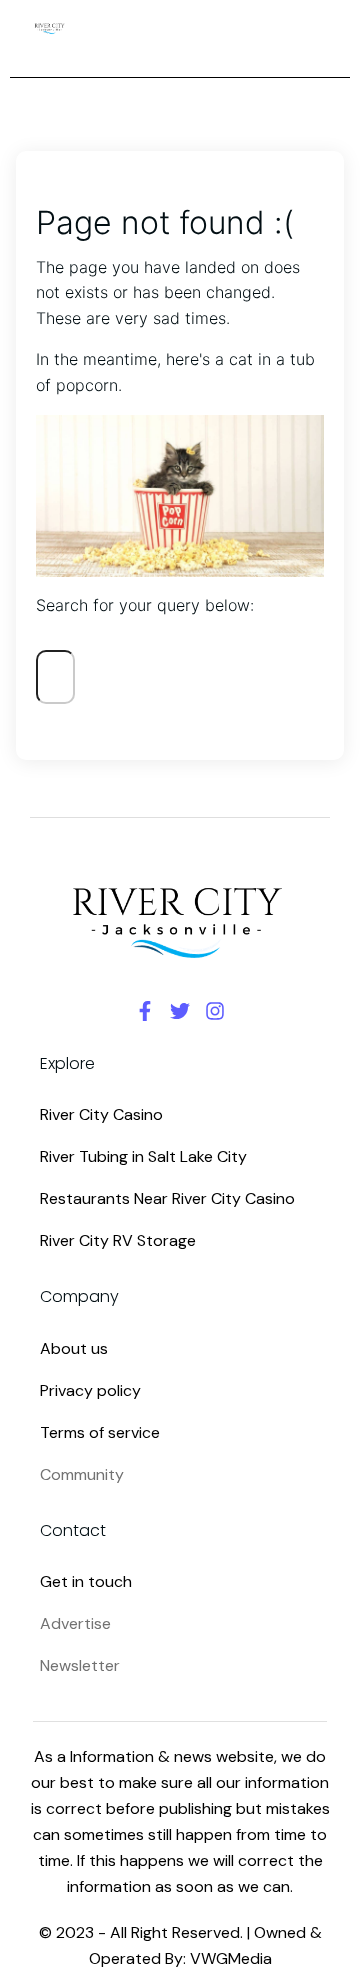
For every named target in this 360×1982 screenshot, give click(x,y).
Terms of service (100, 1432)
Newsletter (80, 1665)
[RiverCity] (50, 28)
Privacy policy (90, 1390)
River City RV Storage (118, 1240)
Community (82, 1474)
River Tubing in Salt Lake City (143, 1156)
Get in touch (86, 1581)
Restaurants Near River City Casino (167, 1198)
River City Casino (101, 1114)
